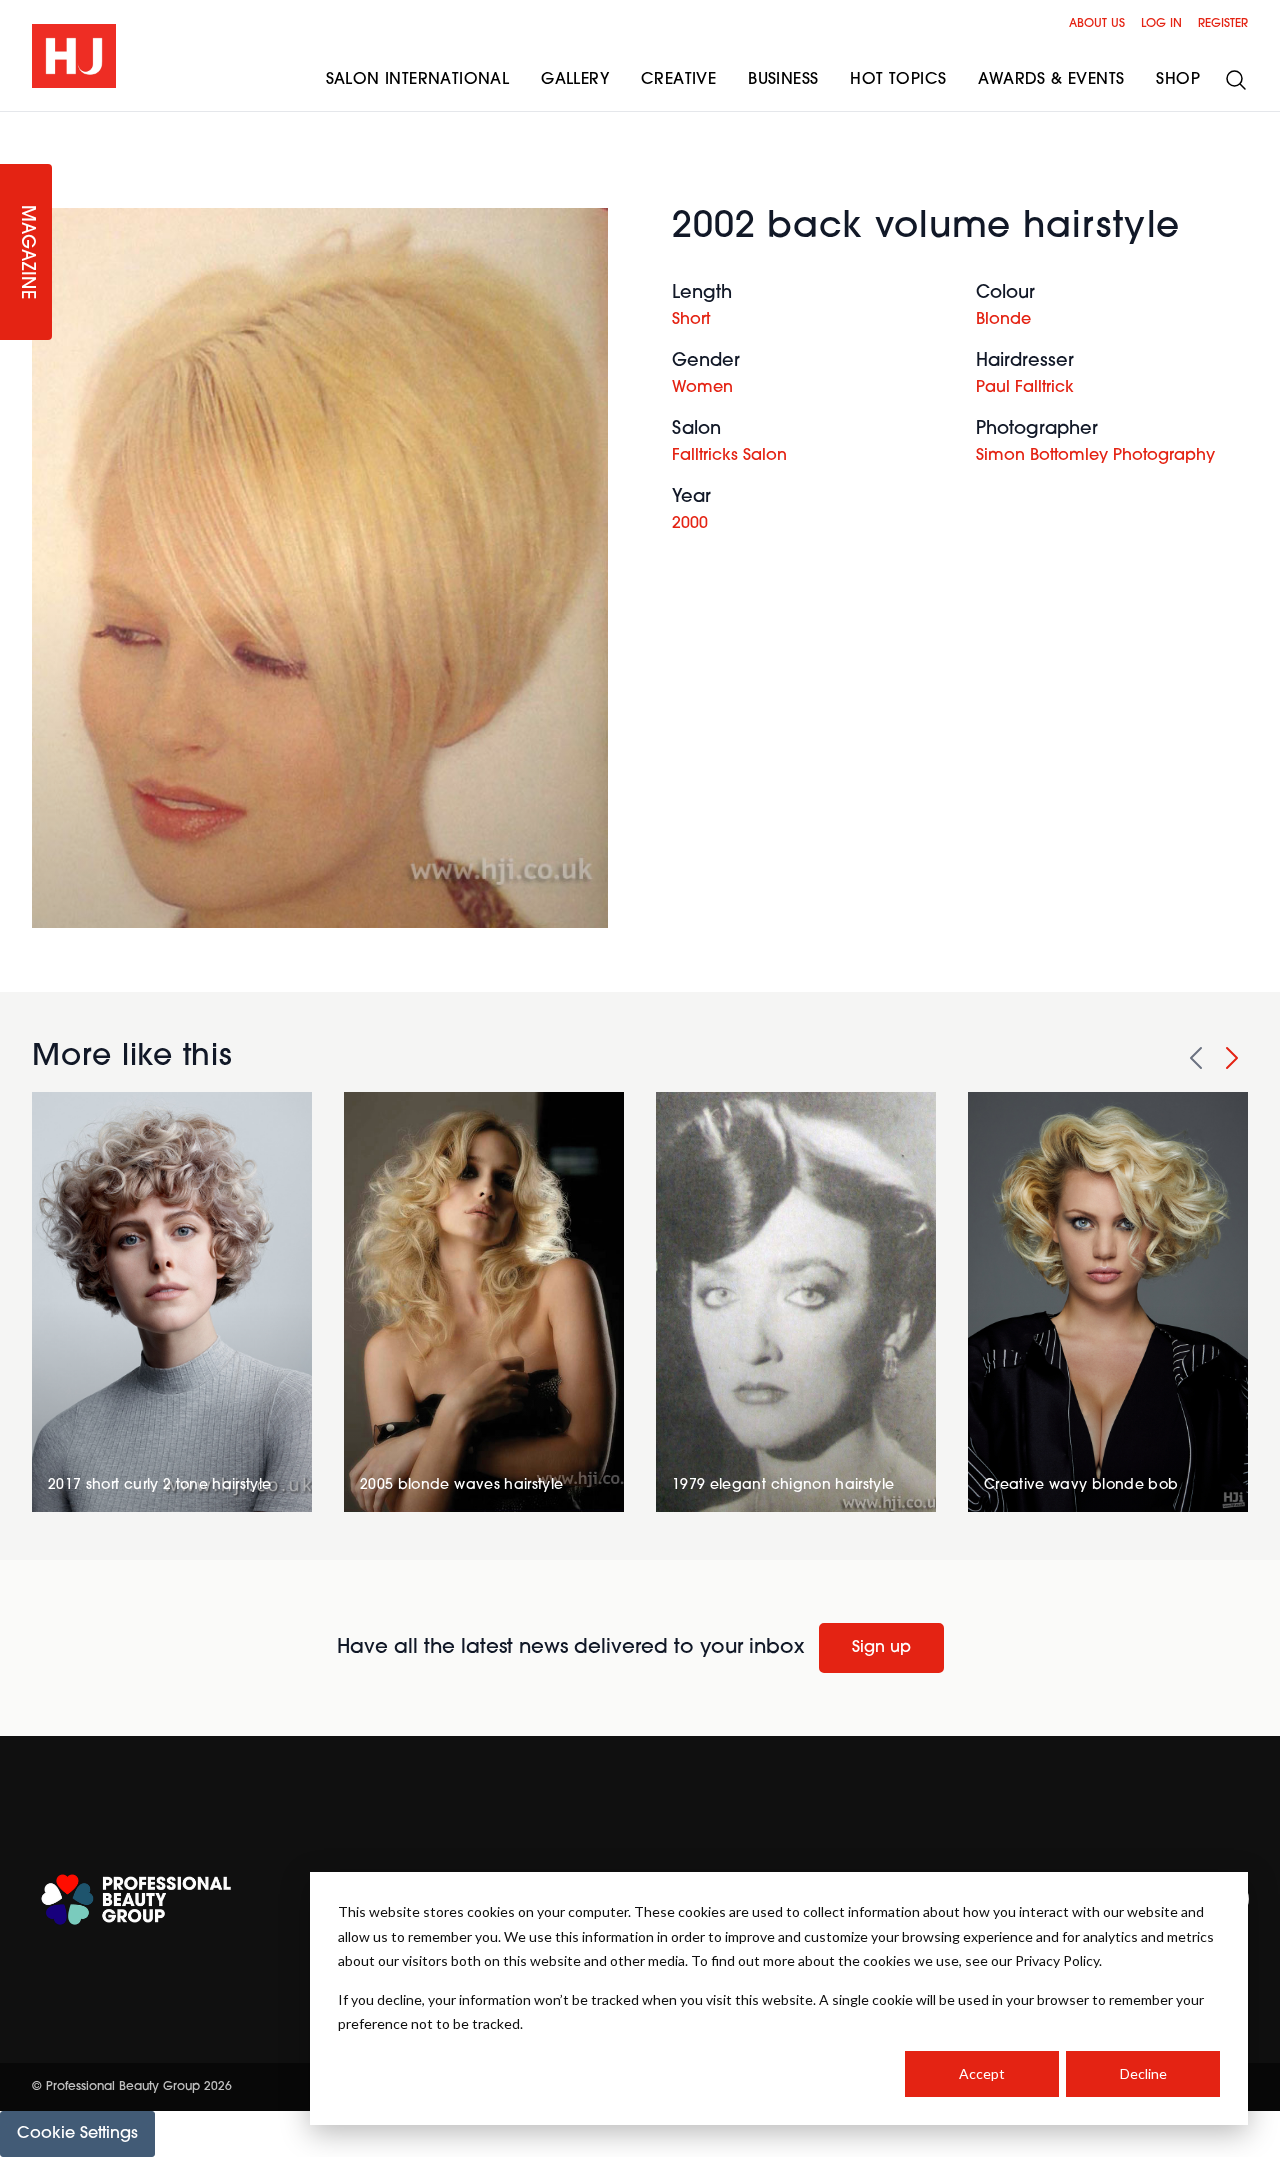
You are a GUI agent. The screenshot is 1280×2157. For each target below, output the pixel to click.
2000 (690, 524)
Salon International (418, 80)
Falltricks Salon (729, 456)
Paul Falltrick (1025, 388)
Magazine (26, 252)
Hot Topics (898, 80)
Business (783, 80)
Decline (1143, 2073)
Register (1223, 24)
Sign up (881, 1648)
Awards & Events (1051, 80)
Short (691, 320)
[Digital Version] (16, 124)
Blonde (1003, 320)
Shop (1178, 80)
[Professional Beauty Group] (136, 1899)
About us (1097, 24)
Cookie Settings (77, 2134)
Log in (1161, 24)
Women (702, 388)
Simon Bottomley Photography (1095, 456)
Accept (982, 2073)
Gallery (575, 80)
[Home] (74, 56)
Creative (678, 80)
